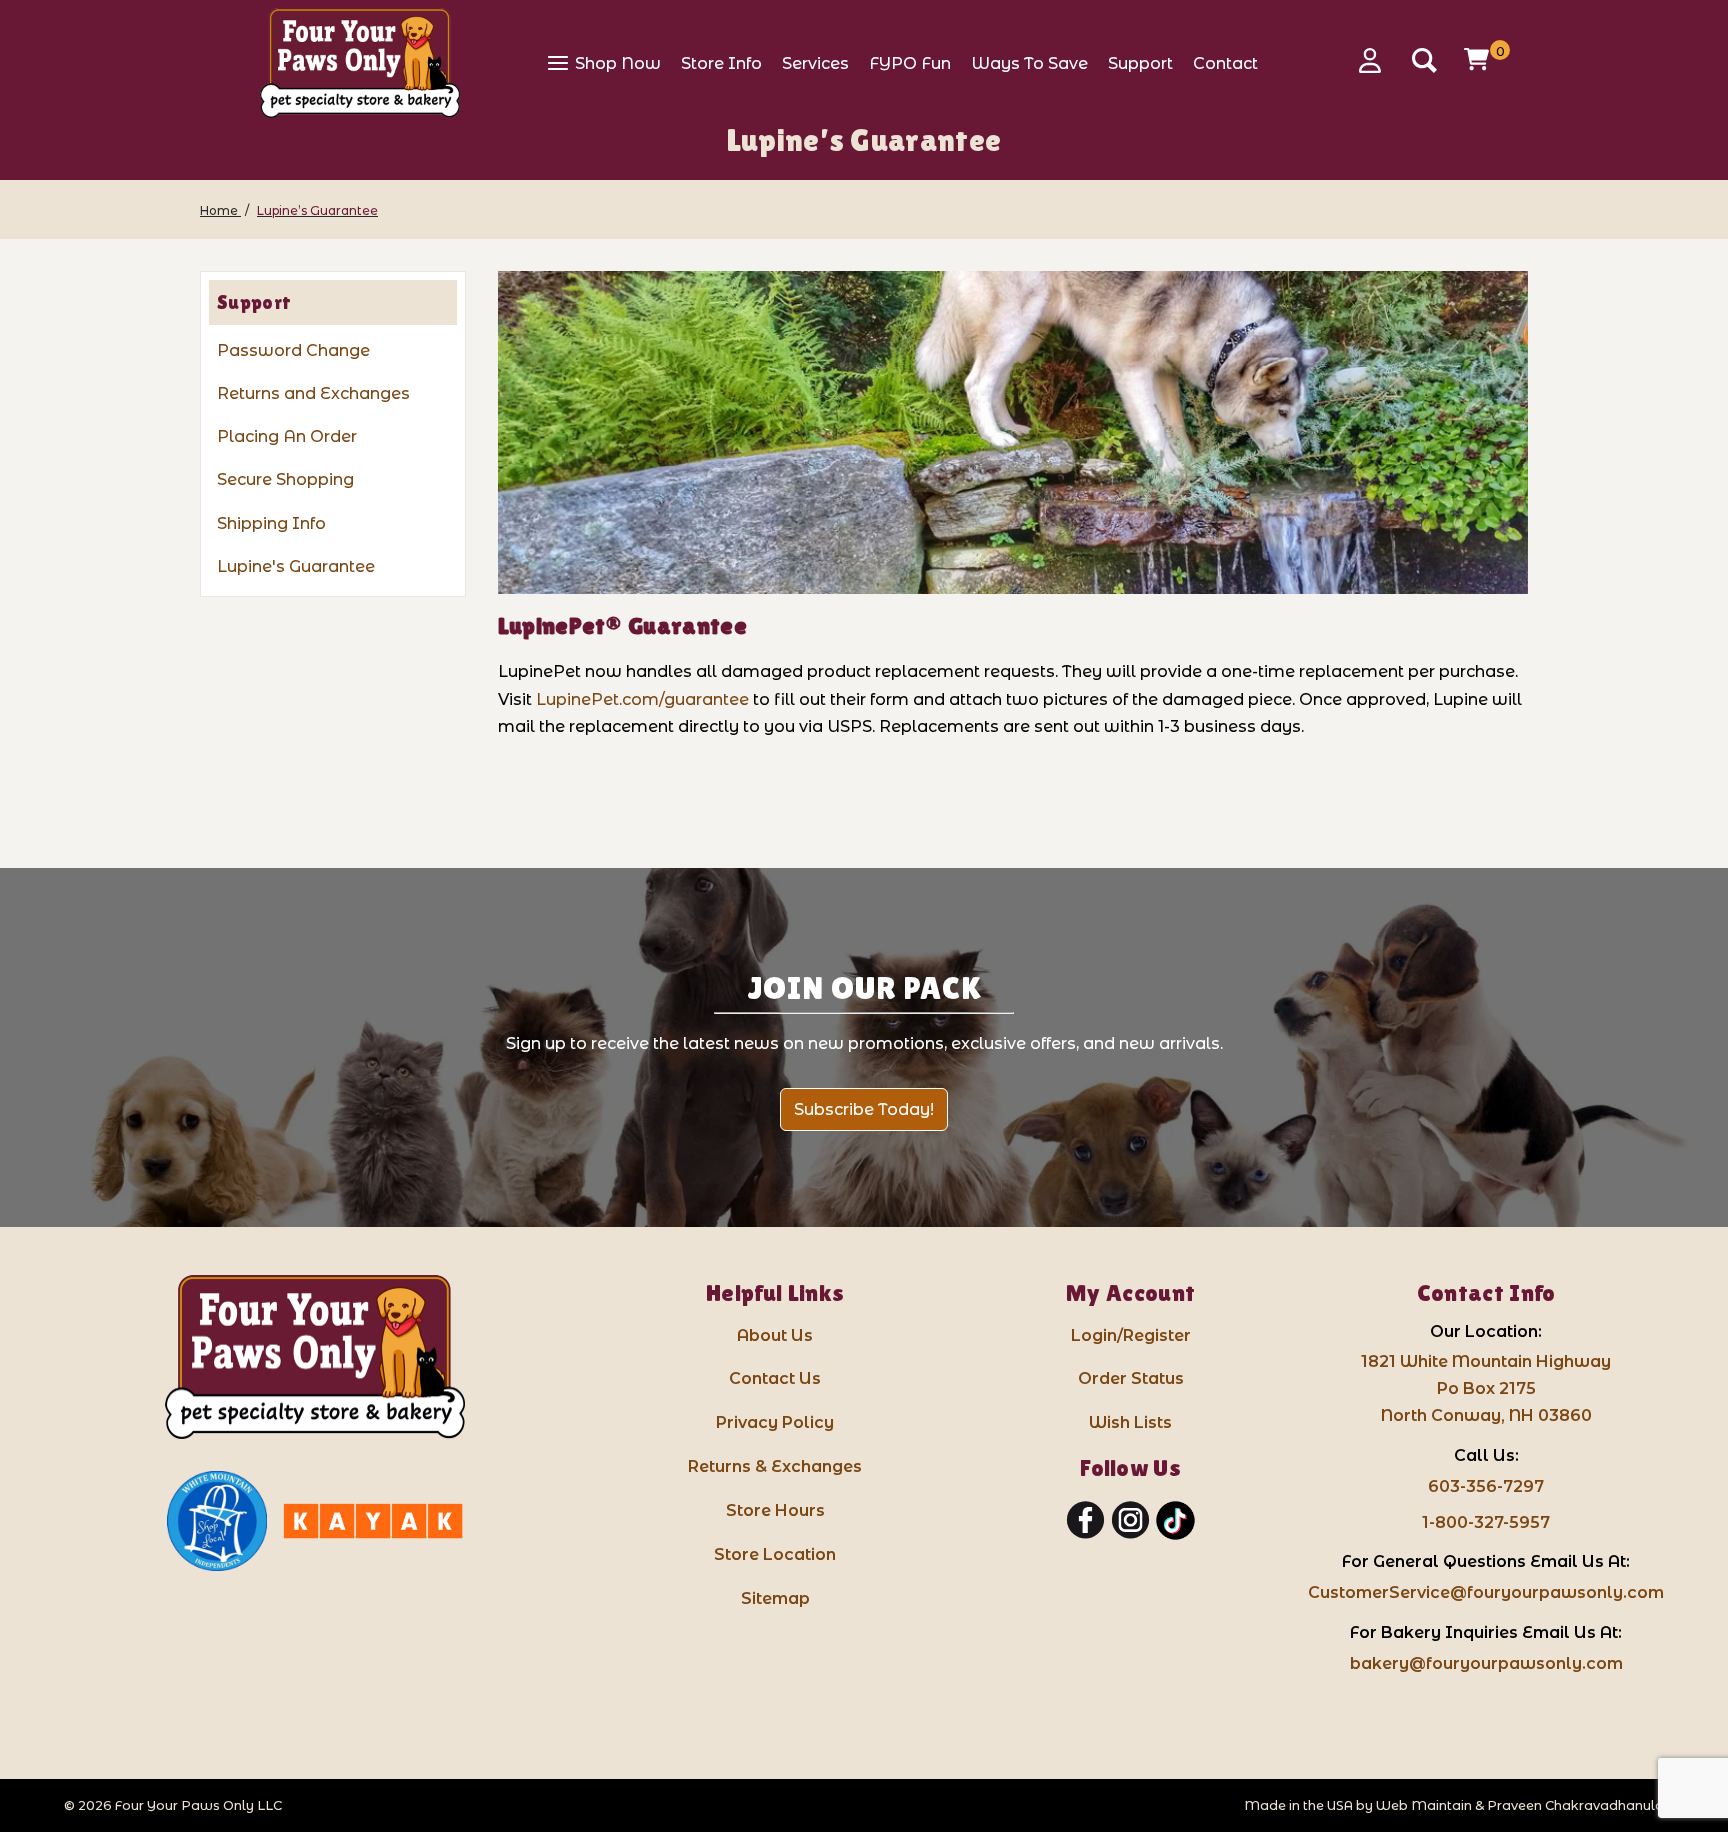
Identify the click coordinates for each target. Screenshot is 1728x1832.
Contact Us (775, 1378)
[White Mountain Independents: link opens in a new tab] (217, 1521)
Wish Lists (1130, 1422)
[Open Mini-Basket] (1479, 59)
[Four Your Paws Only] (360, 63)
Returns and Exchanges (313, 393)
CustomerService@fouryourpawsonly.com (1486, 1592)
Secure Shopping (285, 479)
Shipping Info (271, 523)
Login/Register (1131, 1335)
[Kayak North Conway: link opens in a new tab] (373, 1521)
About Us (775, 1335)
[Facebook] (1085, 1521)
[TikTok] (1175, 1521)
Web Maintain (1424, 1805)
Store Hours (775, 1510)
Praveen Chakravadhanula (1575, 1805)
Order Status (1131, 1378)
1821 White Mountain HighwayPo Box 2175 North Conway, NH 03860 (1486, 1388)
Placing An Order (287, 436)
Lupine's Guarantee (296, 566)
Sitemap (775, 1598)
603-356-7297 (1486, 1486)
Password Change (293, 350)
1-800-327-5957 (1486, 1522)
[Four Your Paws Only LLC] (315, 1357)
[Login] (1377, 60)
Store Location (775, 1554)
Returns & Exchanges (775, 1466)
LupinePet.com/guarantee (642, 699)
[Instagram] (1130, 1521)
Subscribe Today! (864, 1109)
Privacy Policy (775, 1422)
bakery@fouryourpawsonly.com (1486, 1663)
